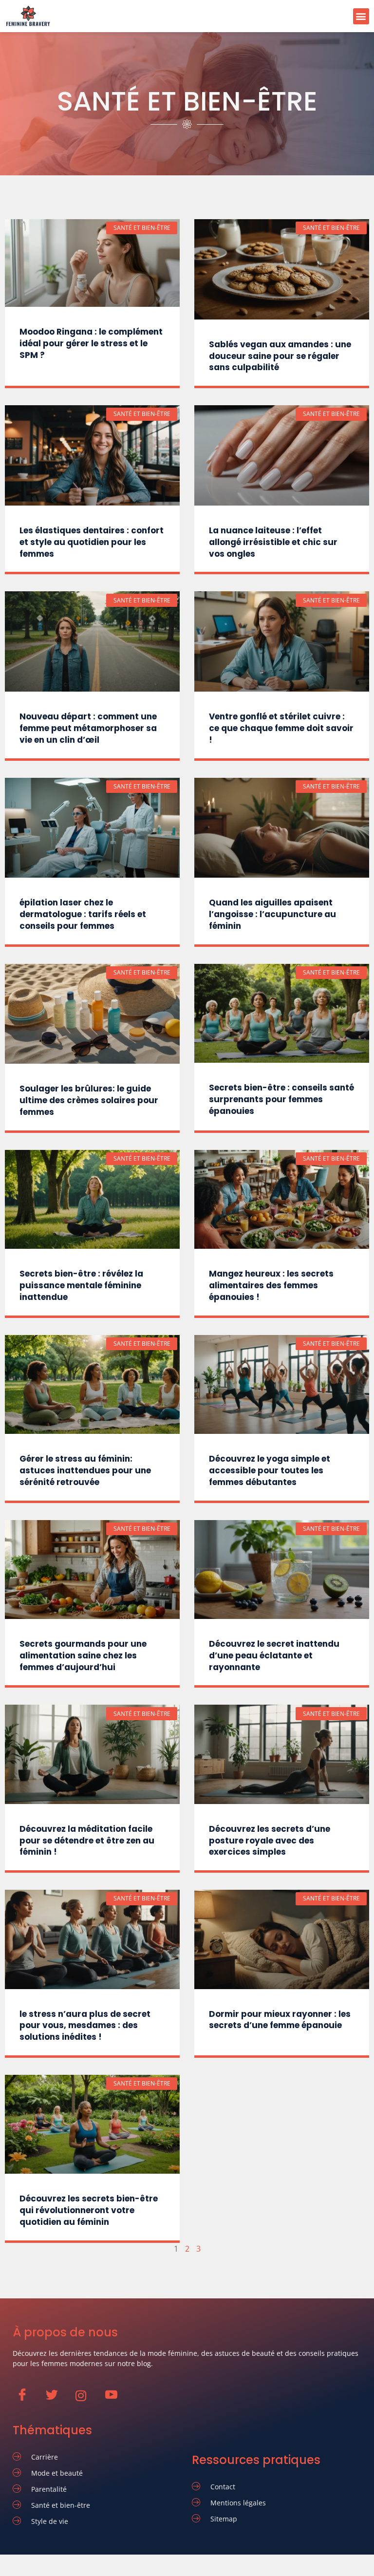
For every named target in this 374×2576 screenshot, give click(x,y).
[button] (361, 16)
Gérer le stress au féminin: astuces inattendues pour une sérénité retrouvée (85, 1470)
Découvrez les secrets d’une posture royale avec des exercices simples (270, 1841)
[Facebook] (27, 2400)
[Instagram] (86, 2400)
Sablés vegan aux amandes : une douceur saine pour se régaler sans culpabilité (280, 356)
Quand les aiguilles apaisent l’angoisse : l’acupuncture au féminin (272, 914)
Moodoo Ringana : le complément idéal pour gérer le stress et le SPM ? (91, 343)
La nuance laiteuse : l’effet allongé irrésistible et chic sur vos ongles (273, 542)
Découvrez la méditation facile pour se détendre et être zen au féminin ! (87, 1841)
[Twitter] (56, 2400)
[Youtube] (116, 2400)
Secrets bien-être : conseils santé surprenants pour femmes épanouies (281, 1099)
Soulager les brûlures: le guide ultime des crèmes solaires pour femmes (89, 1100)
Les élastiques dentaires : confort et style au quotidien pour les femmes (92, 542)
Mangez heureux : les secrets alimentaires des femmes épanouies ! (271, 1285)
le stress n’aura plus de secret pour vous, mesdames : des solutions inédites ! (85, 2026)
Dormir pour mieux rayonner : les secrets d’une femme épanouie (280, 2020)
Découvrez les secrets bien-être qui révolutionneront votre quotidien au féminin (89, 2210)
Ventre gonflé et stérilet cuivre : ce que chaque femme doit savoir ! (281, 728)
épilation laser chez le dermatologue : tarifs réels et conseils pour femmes (83, 914)
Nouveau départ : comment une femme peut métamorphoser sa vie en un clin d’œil (88, 728)
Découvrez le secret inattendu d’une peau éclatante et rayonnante (274, 1655)
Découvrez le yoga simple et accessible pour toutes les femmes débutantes (270, 1470)
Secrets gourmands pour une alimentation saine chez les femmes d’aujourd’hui (83, 1655)
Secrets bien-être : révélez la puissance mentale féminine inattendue (81, 1285)
